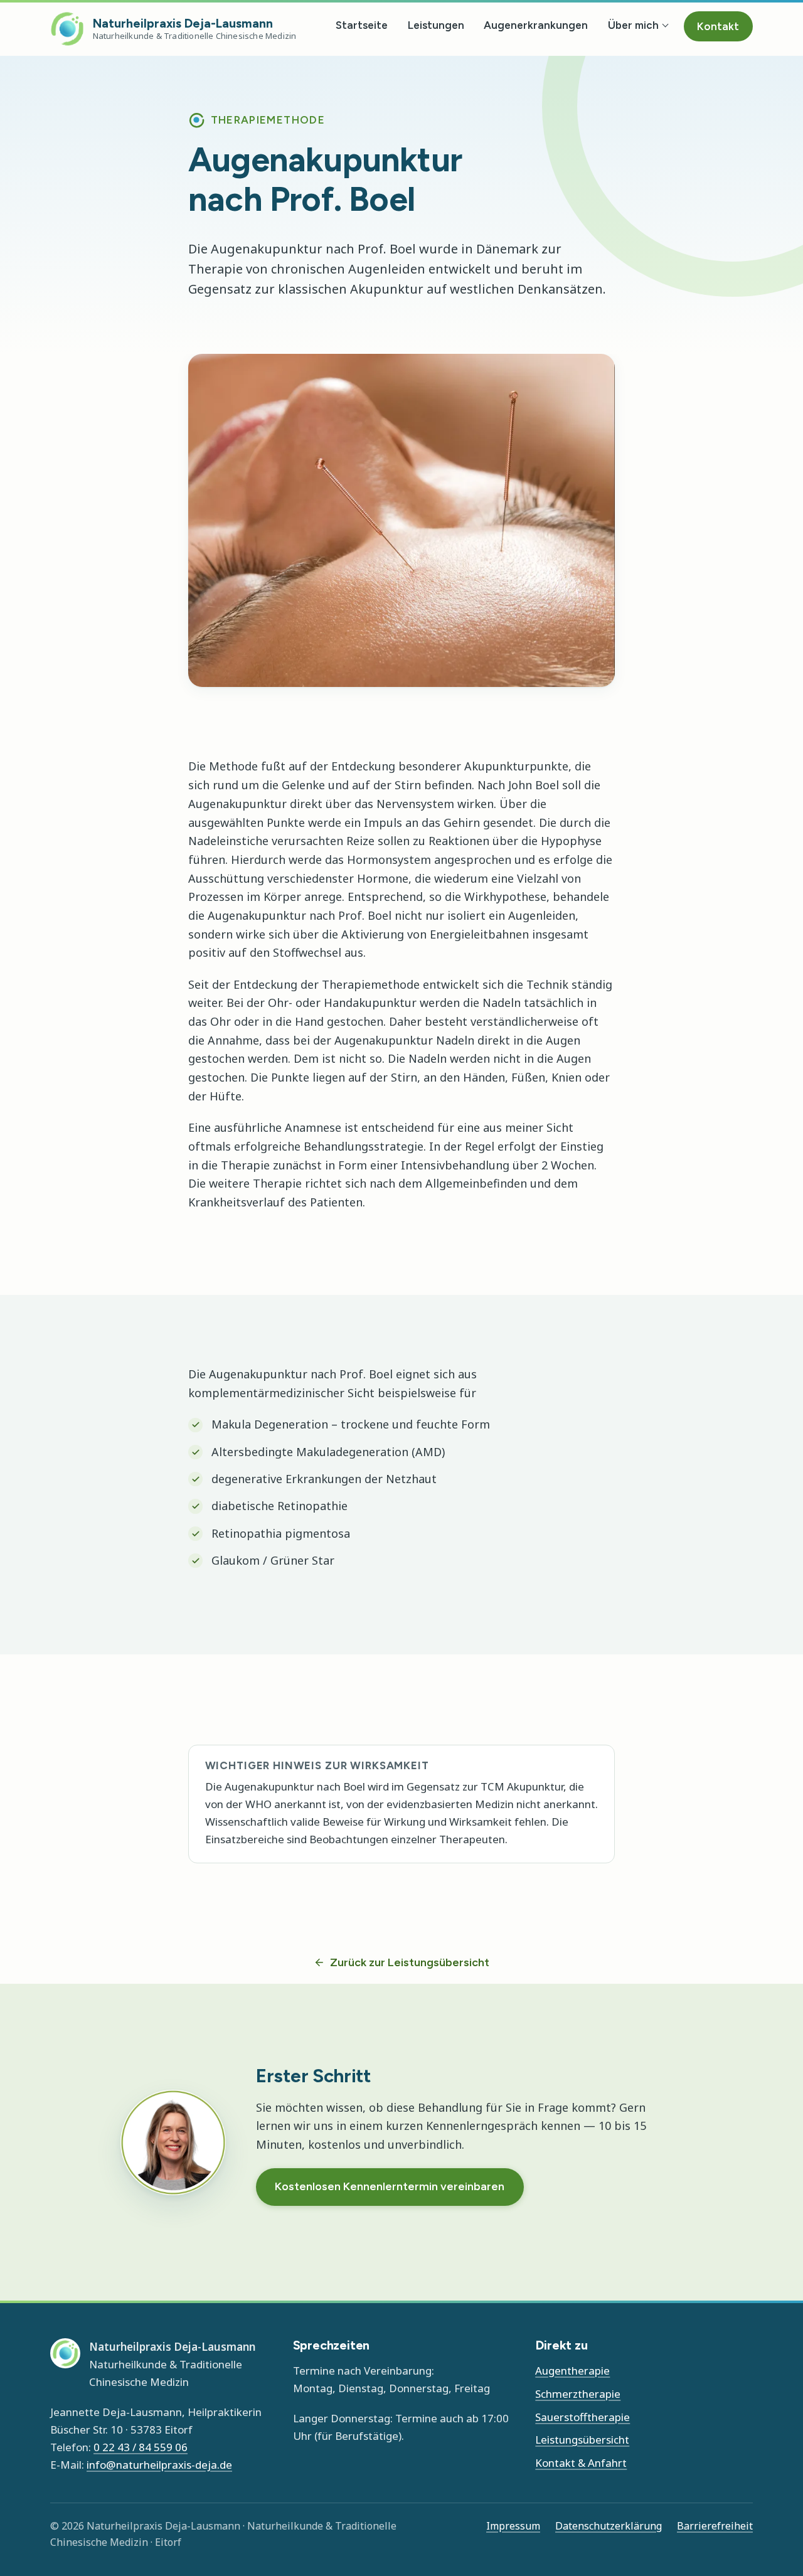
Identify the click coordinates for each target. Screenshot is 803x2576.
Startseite (362, 25)
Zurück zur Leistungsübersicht (410, 1962)
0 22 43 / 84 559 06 (141, 2447)
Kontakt (718, 26)
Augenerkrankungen (536, 25)
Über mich (633, 25)
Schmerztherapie (578, 2394)
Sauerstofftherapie (582, 2417)
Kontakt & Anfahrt (581, 2463)
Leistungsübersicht (582, 2440)
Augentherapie (572, 2371)
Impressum (513, 2526)
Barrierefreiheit (715, 2526)
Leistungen (436, 25)
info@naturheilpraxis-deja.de (159, 2465)
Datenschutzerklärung (609, 2526)
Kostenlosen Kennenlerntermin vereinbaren (390, 2186)
